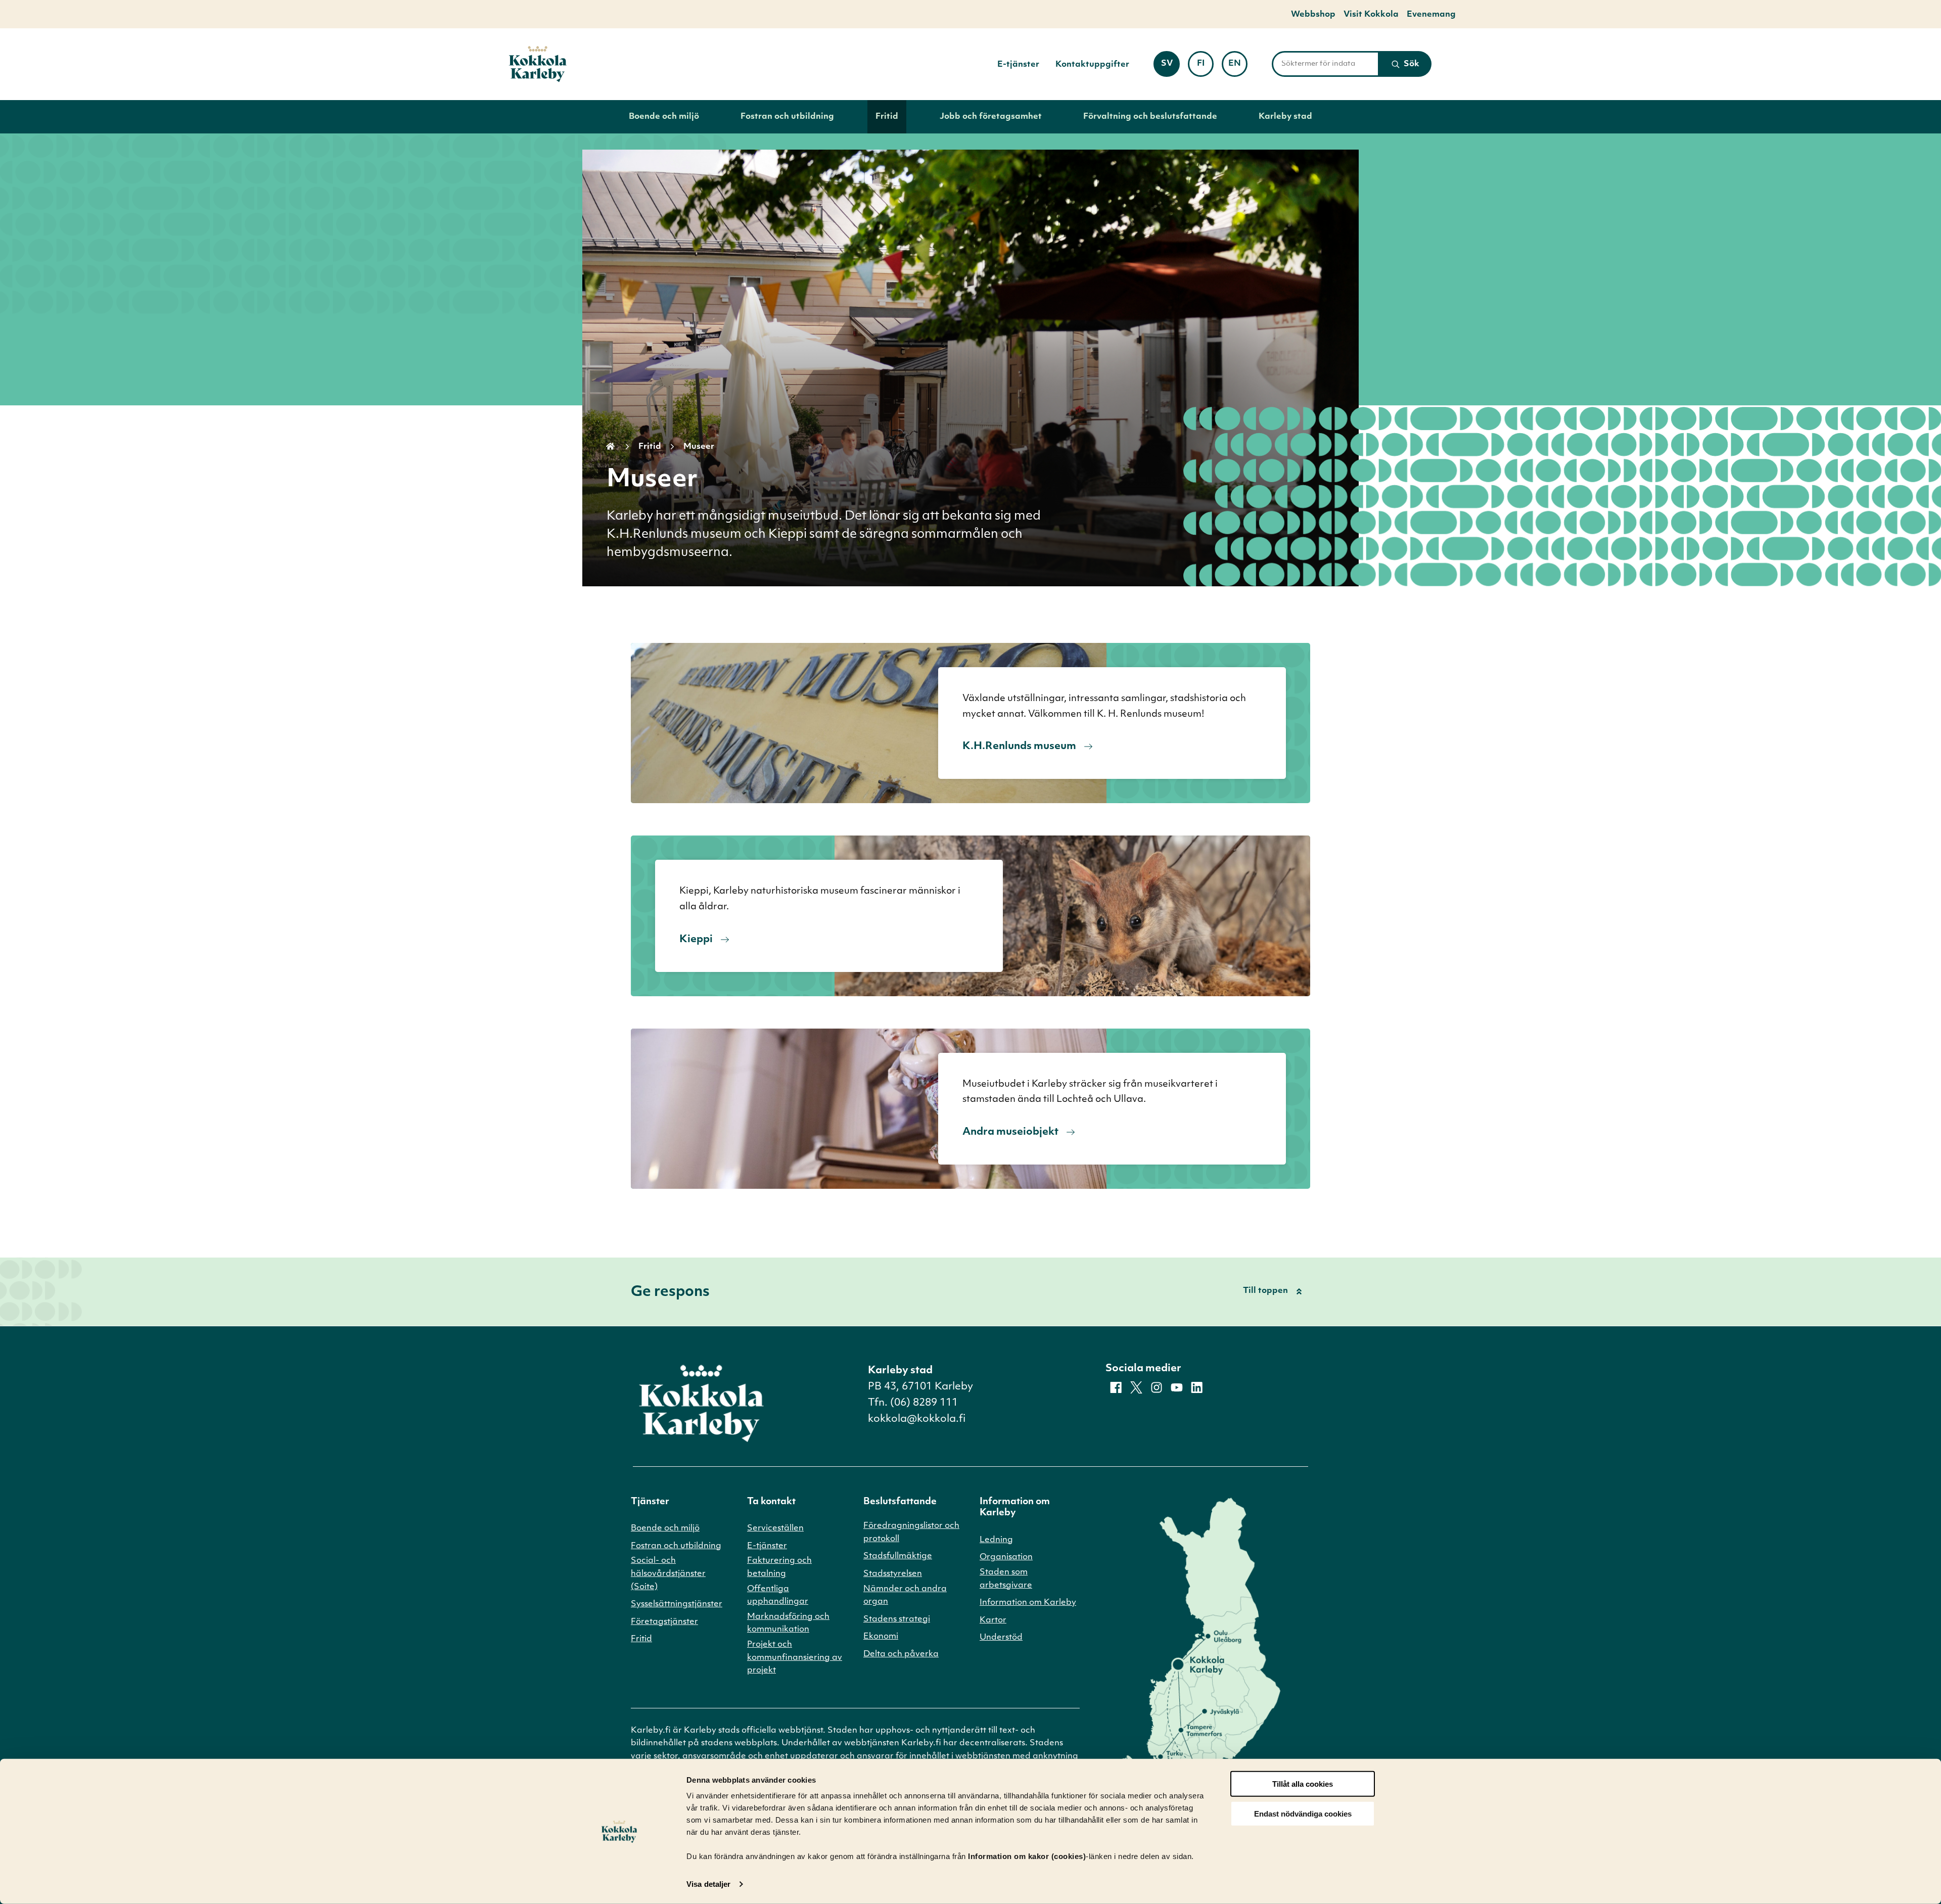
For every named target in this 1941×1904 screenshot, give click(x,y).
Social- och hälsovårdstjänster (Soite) (668, 1574)
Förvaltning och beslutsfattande (1150, 117)
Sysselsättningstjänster (677, 1604)
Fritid (887, 117)
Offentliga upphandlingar (778, 1596)
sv (1170, 67)
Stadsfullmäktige (898, 1556)
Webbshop (1313, 15)
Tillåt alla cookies (1303, 1784)
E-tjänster (1018, 65)
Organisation (1006, 1557)
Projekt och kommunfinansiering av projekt (795, 1658)
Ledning (996, 1540)
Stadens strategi (897, 1619)
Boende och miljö (664, 117)
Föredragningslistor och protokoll (911, 1533)
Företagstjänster (664, 1622)
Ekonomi (881, 1637)
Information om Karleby (1028, 1603)
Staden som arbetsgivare (1006, 1579)
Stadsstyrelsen (893, 1574)
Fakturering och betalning (779, 1567)
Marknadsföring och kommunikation (788, 1623)
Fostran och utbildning (787, 117)
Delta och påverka (901, 1654)
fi (1205, 67)
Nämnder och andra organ (905, 1596)
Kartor (993, 1620)
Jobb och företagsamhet (991, 117)
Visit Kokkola (1371, 15)
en (1238, 67)
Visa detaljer (708, 1884)
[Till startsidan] (538, 64)
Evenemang (1431, 15)
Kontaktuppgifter (1092, 65)
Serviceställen (775, 1528)
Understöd (1001, 1638)
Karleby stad (1285, 117)
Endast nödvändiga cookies (1303, 1814)
